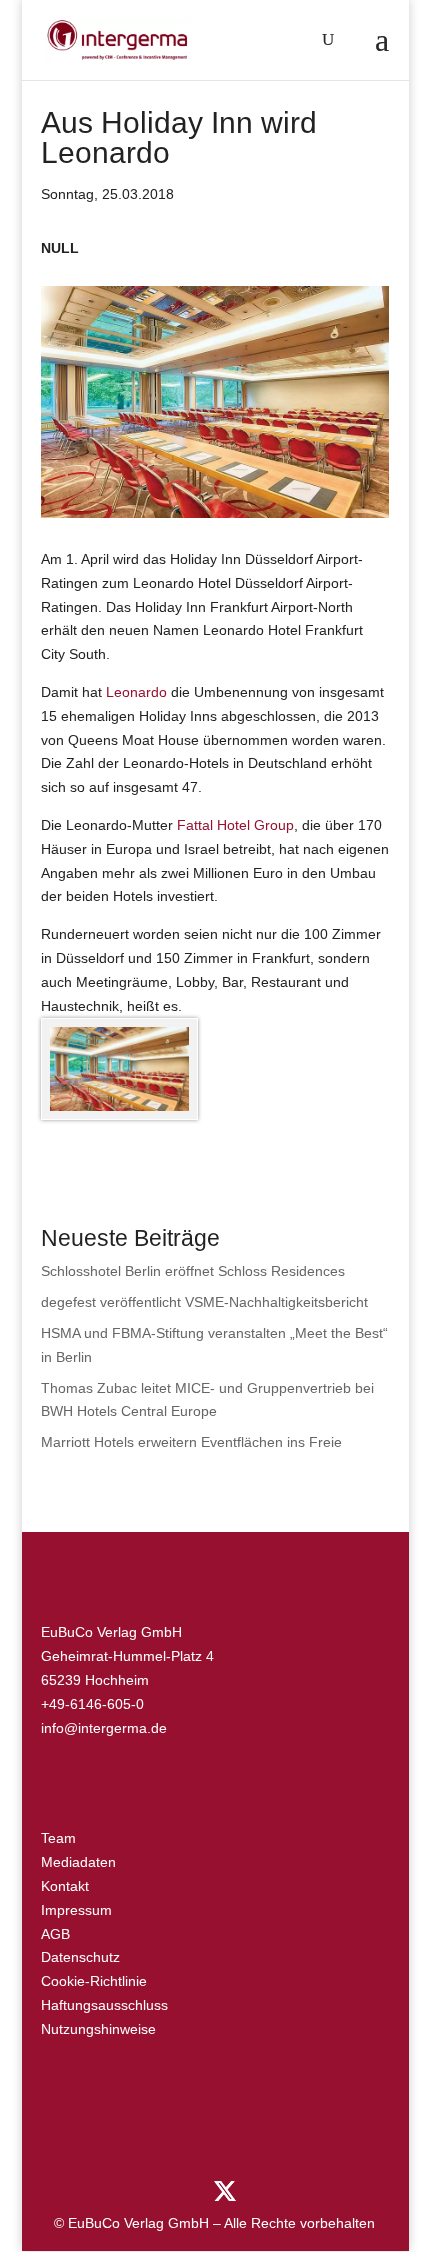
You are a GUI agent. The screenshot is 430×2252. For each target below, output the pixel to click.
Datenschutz (80, 1957)
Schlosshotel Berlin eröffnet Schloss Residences (193, 1271)
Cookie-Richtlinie (94, 1981)
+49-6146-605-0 (92, 1704)
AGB (55, 1934)
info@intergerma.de (104, 1728)
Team (58, 1838)
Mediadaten (78, 1862)
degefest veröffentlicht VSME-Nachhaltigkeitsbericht (204, 1302)
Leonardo (136, 692)
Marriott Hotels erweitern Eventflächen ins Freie (191, 1442)
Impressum (76, 1910)
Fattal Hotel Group (235, 825)
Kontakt (65, 1886)
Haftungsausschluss (104, 2005)
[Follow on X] (225, 2191)
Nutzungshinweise (98, 2029)
